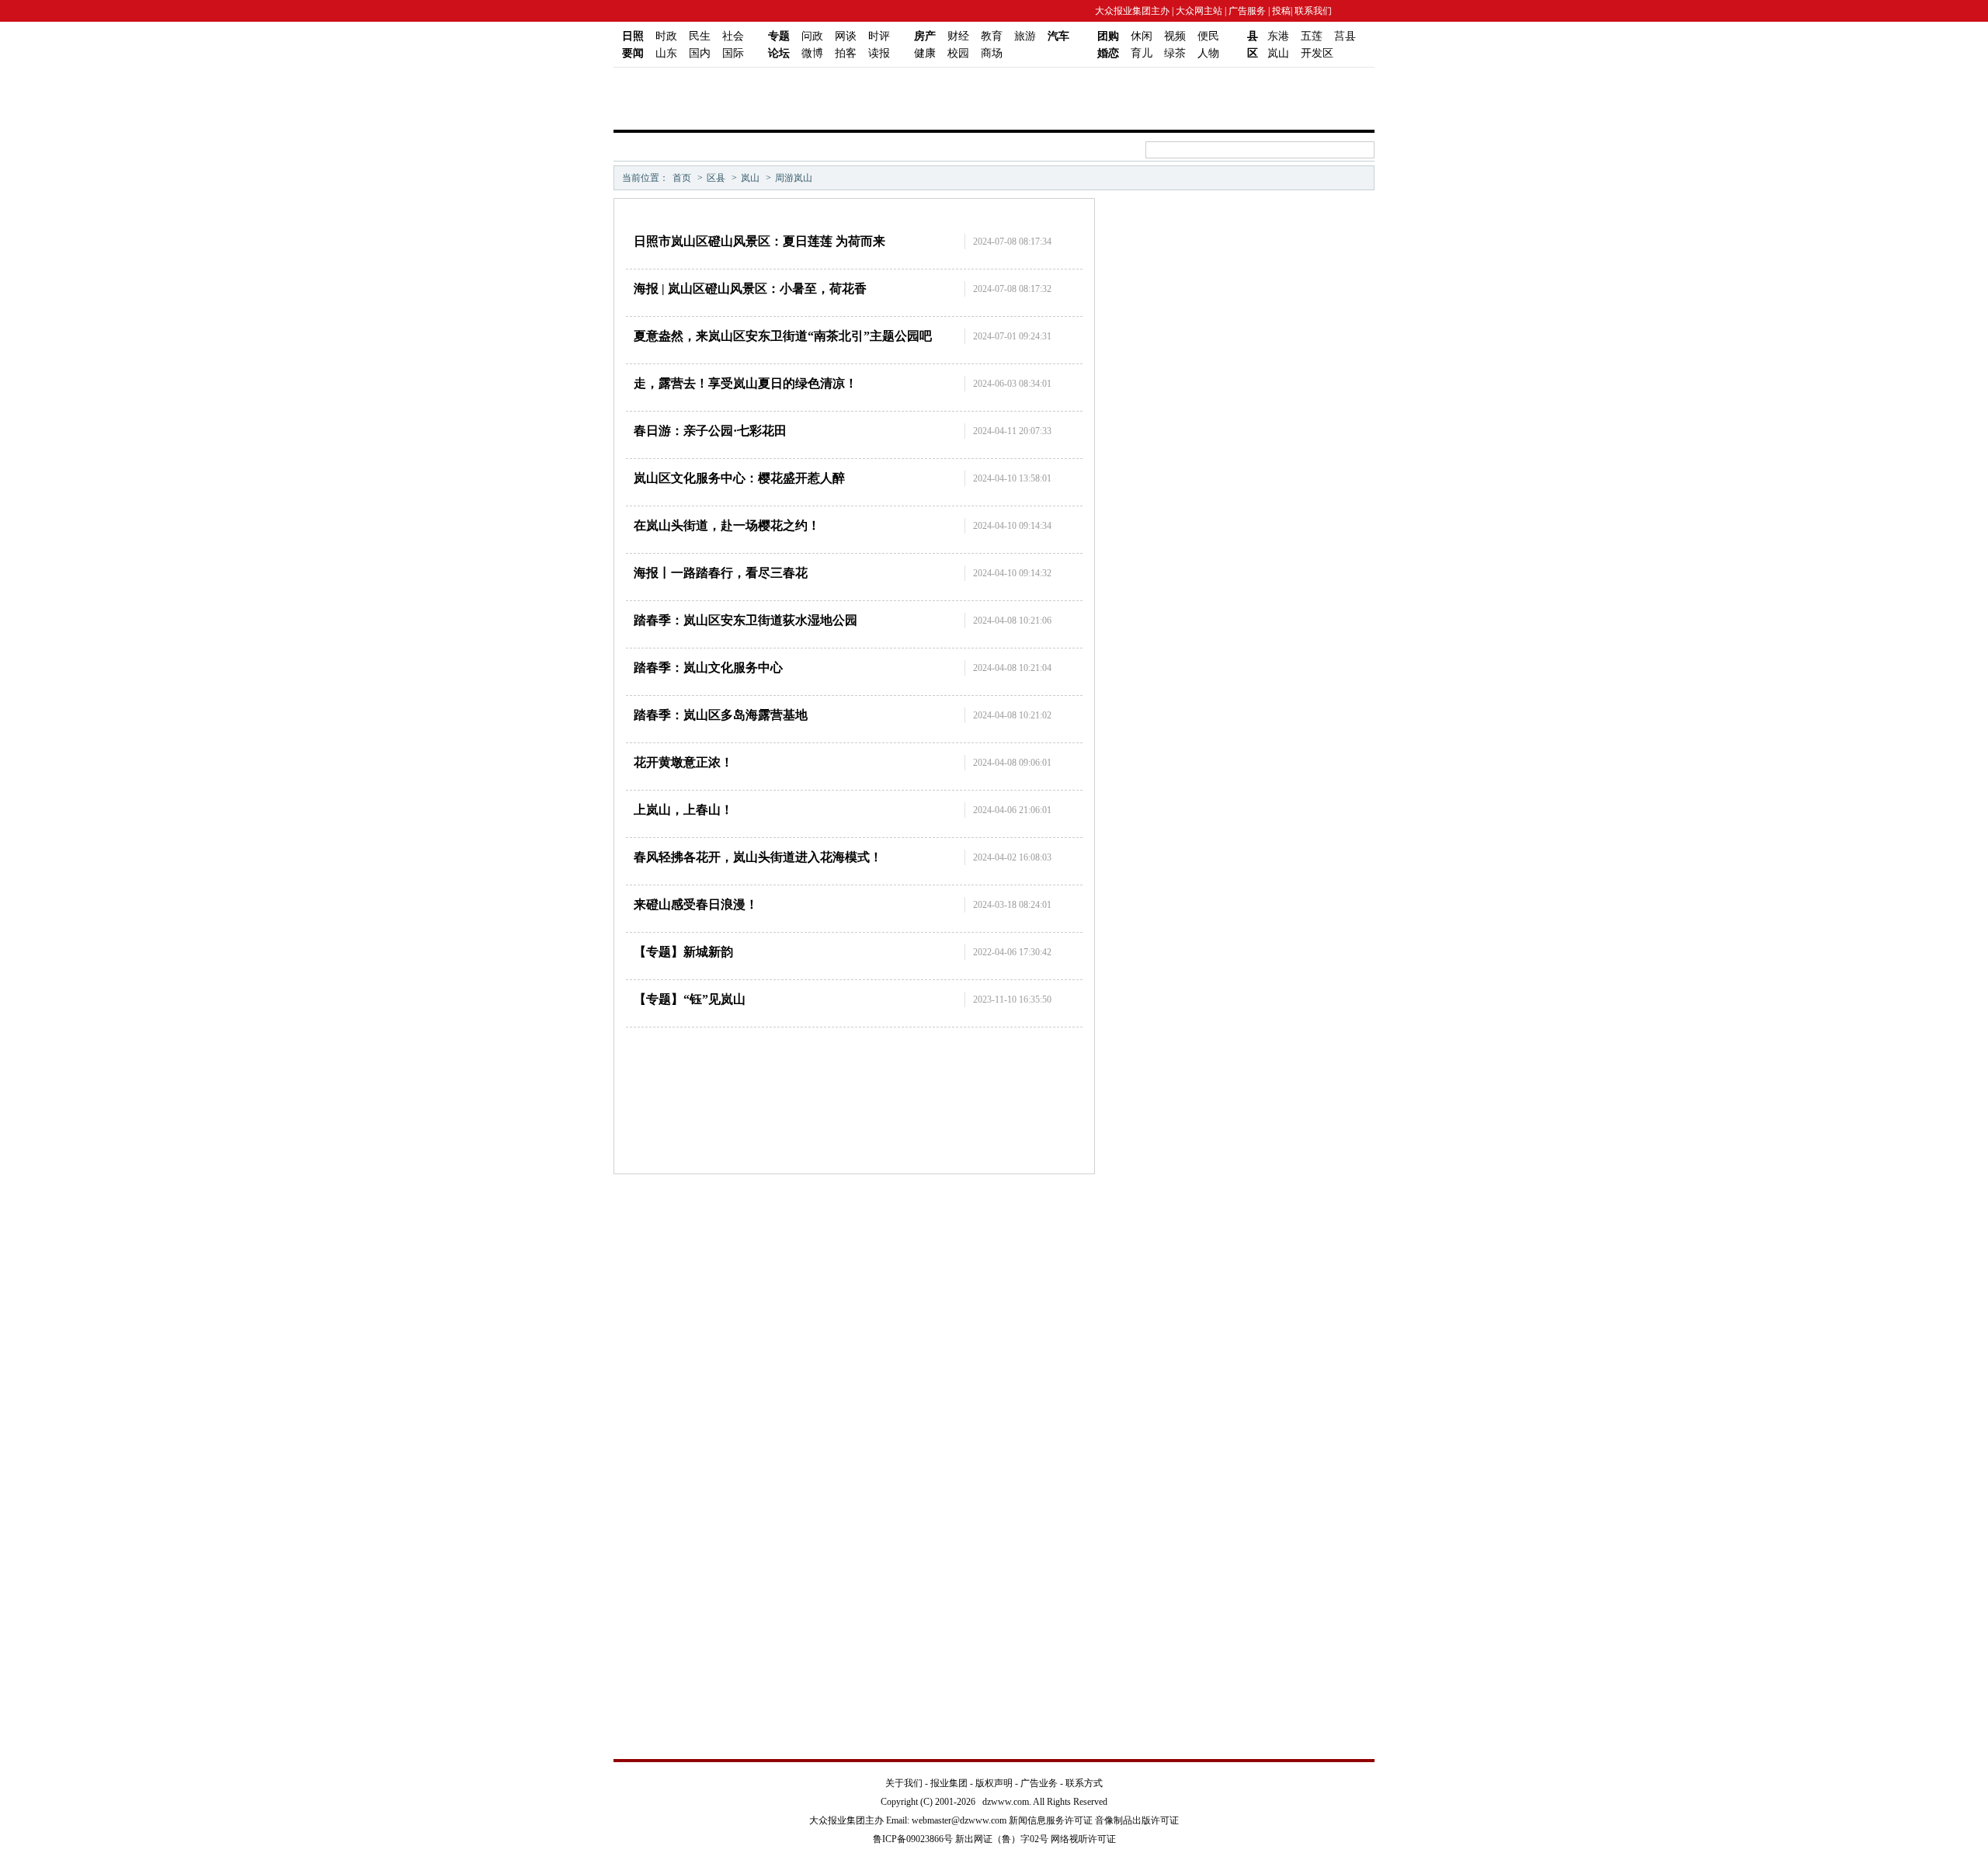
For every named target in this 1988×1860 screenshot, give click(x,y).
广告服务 (1247, 11)
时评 (879, 36)
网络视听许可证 (1083, 1839)
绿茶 (1175, 53)
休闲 (1142, 36)
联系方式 (1084, 1783)
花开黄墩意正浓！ (683, 762)
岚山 (1278, 53)
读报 (879, 53)
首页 (682, 178)
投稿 (1281, 11)
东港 (1278, 36)
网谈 (846, 36)
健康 (925, 53)
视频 (1175, 36)
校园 (958, 53)
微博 (812, 53)
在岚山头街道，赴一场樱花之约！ (727, 525)
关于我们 (904, 1783)
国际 (733, 53)
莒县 (1345, 36)
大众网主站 (1199, 11)
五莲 (1312, 36)
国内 (700, 53)
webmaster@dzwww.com (959, 1820)
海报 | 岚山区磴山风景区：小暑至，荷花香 (750, 289)
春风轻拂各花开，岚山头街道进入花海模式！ (758, 857)
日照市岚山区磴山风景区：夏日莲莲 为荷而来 (759, 241)
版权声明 (994, 1783)
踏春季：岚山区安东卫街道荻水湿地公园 (745, 620)
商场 (992, 53)
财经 (958, 36)
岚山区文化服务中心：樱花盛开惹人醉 (739, 478)
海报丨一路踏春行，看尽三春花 (721, 573)
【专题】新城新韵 (683, 952)
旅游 (1025, 36)
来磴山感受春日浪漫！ (696, 904)
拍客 (846, 53)
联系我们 (1312, 11)
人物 (1208, 53)
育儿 (1142, 53)
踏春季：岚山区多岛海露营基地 (721, 715)
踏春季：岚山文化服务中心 (708, 668)
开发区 (1317, 53)
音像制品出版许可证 (1137, 1820)
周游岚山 (794, 178)
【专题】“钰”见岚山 (690, 999)
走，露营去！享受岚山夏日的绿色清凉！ (745, 383)
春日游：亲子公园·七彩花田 (710, 431)
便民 (1208, 36)
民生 (700, 36)
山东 (666, 53)
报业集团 (949, 1783)
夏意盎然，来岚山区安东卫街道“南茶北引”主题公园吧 (783, 336)
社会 (733, 36)
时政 (666, 36)
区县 (716, 178)
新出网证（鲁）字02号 (1002, 1839)
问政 (812, 36)
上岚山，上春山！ (683, 810)
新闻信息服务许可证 (1051, 1820)
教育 (992, 36)
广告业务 (1039, 1783)
